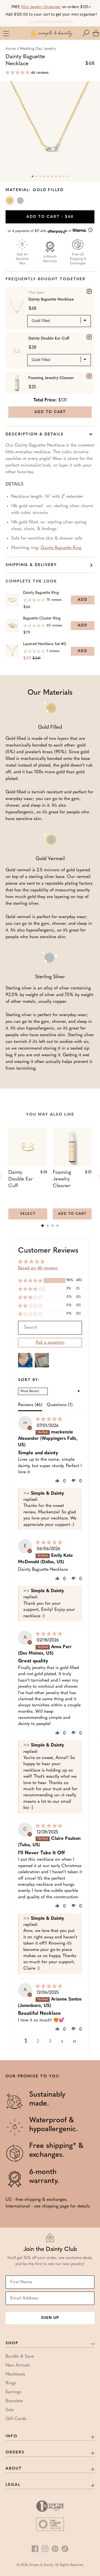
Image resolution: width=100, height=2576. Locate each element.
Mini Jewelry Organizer (41, 7)
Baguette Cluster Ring (42, 619)
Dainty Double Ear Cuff (49, 339)
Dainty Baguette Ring (61, 548)
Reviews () (30, 1405)
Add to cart (50, 217)
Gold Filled (10, 202)
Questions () (60, 1405)
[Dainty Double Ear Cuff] (89, 337)
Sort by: (29, 1380)
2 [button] (38, 2041)
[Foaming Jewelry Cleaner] (89, 376)
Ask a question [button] (50, 1343)
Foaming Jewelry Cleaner (51, 378)
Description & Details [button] (35, 434)
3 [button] (50, 2041)
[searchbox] (50, 1328)
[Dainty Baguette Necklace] (89, 291)
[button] (87, 33)
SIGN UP (50, 2318)
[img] (49, 1419)
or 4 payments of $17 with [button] (40, 231)
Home (11, 49)
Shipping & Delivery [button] (31, 565)
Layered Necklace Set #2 (44, 644)
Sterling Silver (21, 202)
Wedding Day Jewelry (38, 49)
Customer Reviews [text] (48, 1251)
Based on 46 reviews (38, 1268)
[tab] (42, 1226)
